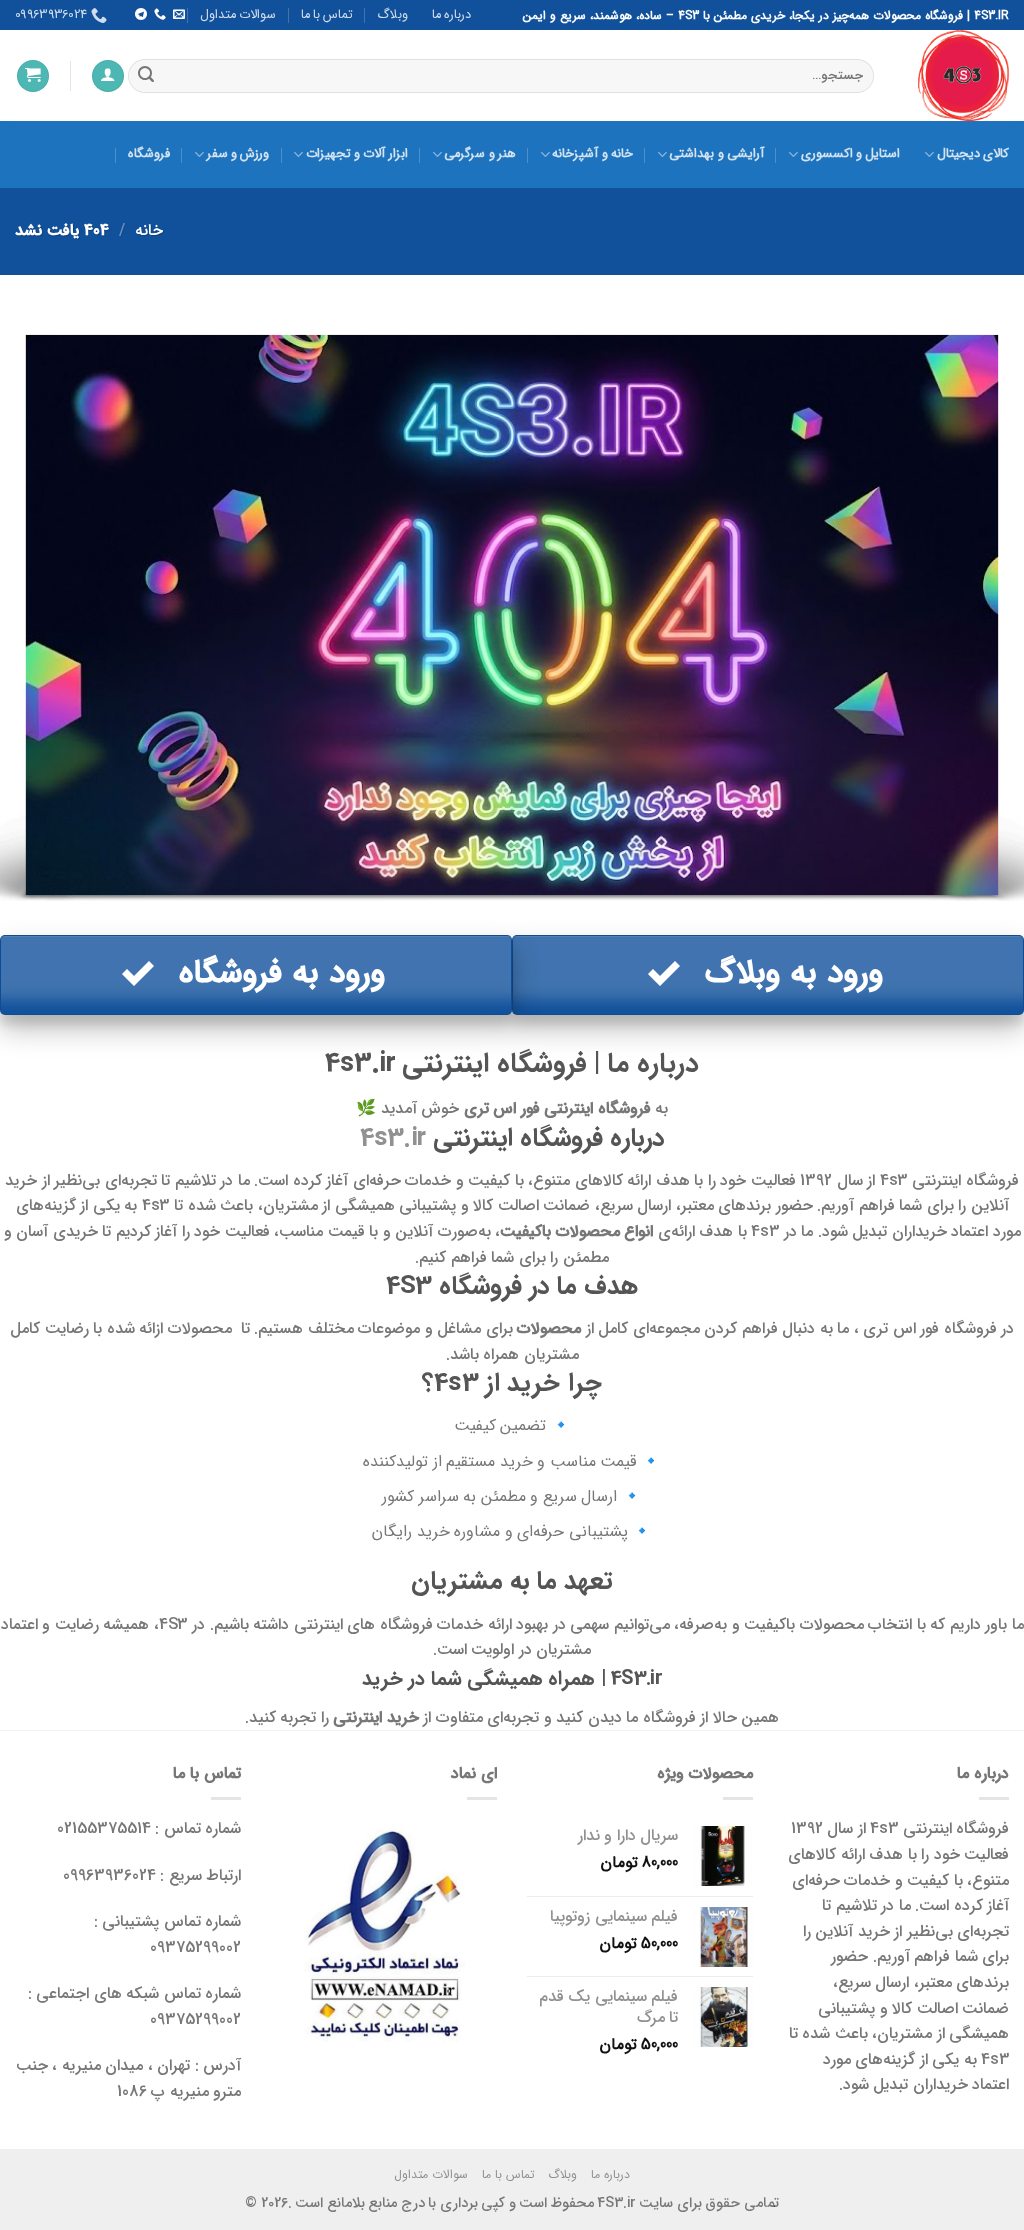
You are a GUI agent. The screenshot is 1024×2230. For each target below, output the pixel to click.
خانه (149, 230)
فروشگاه (149, 154)
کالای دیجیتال (973, 154)
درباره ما (451, 15)
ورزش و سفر (238, 154)
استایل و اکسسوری (850, 154)
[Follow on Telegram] (140, 15)
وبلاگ (392, 15)
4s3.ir (393, 1138)
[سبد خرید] (33, 76)
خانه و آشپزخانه (592, 154)
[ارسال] (146, 76)
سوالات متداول (238, 15)
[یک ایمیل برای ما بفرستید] (179, 15)
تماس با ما (327, 15)
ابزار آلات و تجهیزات (356, 154)
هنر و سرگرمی (480, 154)
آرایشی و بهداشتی (716, 154)
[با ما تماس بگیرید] (159, 15)
